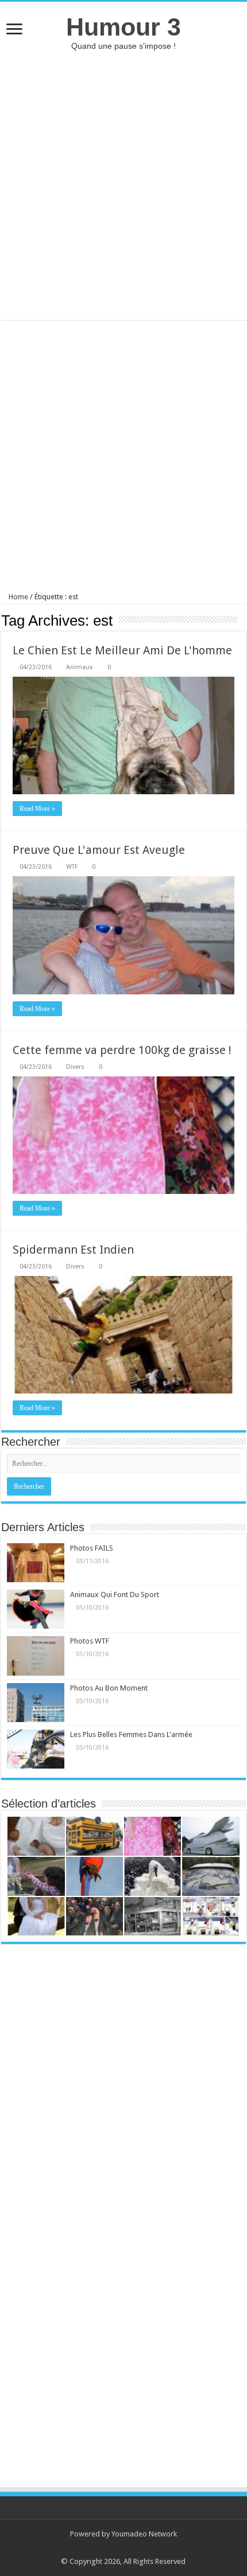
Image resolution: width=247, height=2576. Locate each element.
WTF (72, 867)
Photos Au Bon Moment (109, 1688)
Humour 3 (123, 27)
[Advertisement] (123, 185)
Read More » (37, 809)
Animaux (80, 667)
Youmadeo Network (144, 2534)
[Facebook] (129, 2548)
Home (18, 597)
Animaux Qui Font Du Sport (115, 1595)
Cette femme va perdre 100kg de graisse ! (122, 1050)
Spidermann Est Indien (73, 1250)
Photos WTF (90, 1641)
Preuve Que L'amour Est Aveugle (99, 850)
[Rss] (118, 2548)
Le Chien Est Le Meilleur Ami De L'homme (122, 650)
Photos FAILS (92, 1548)
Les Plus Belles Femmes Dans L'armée (131, 1734)
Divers (75, 1067)
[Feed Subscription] (243, 620)
